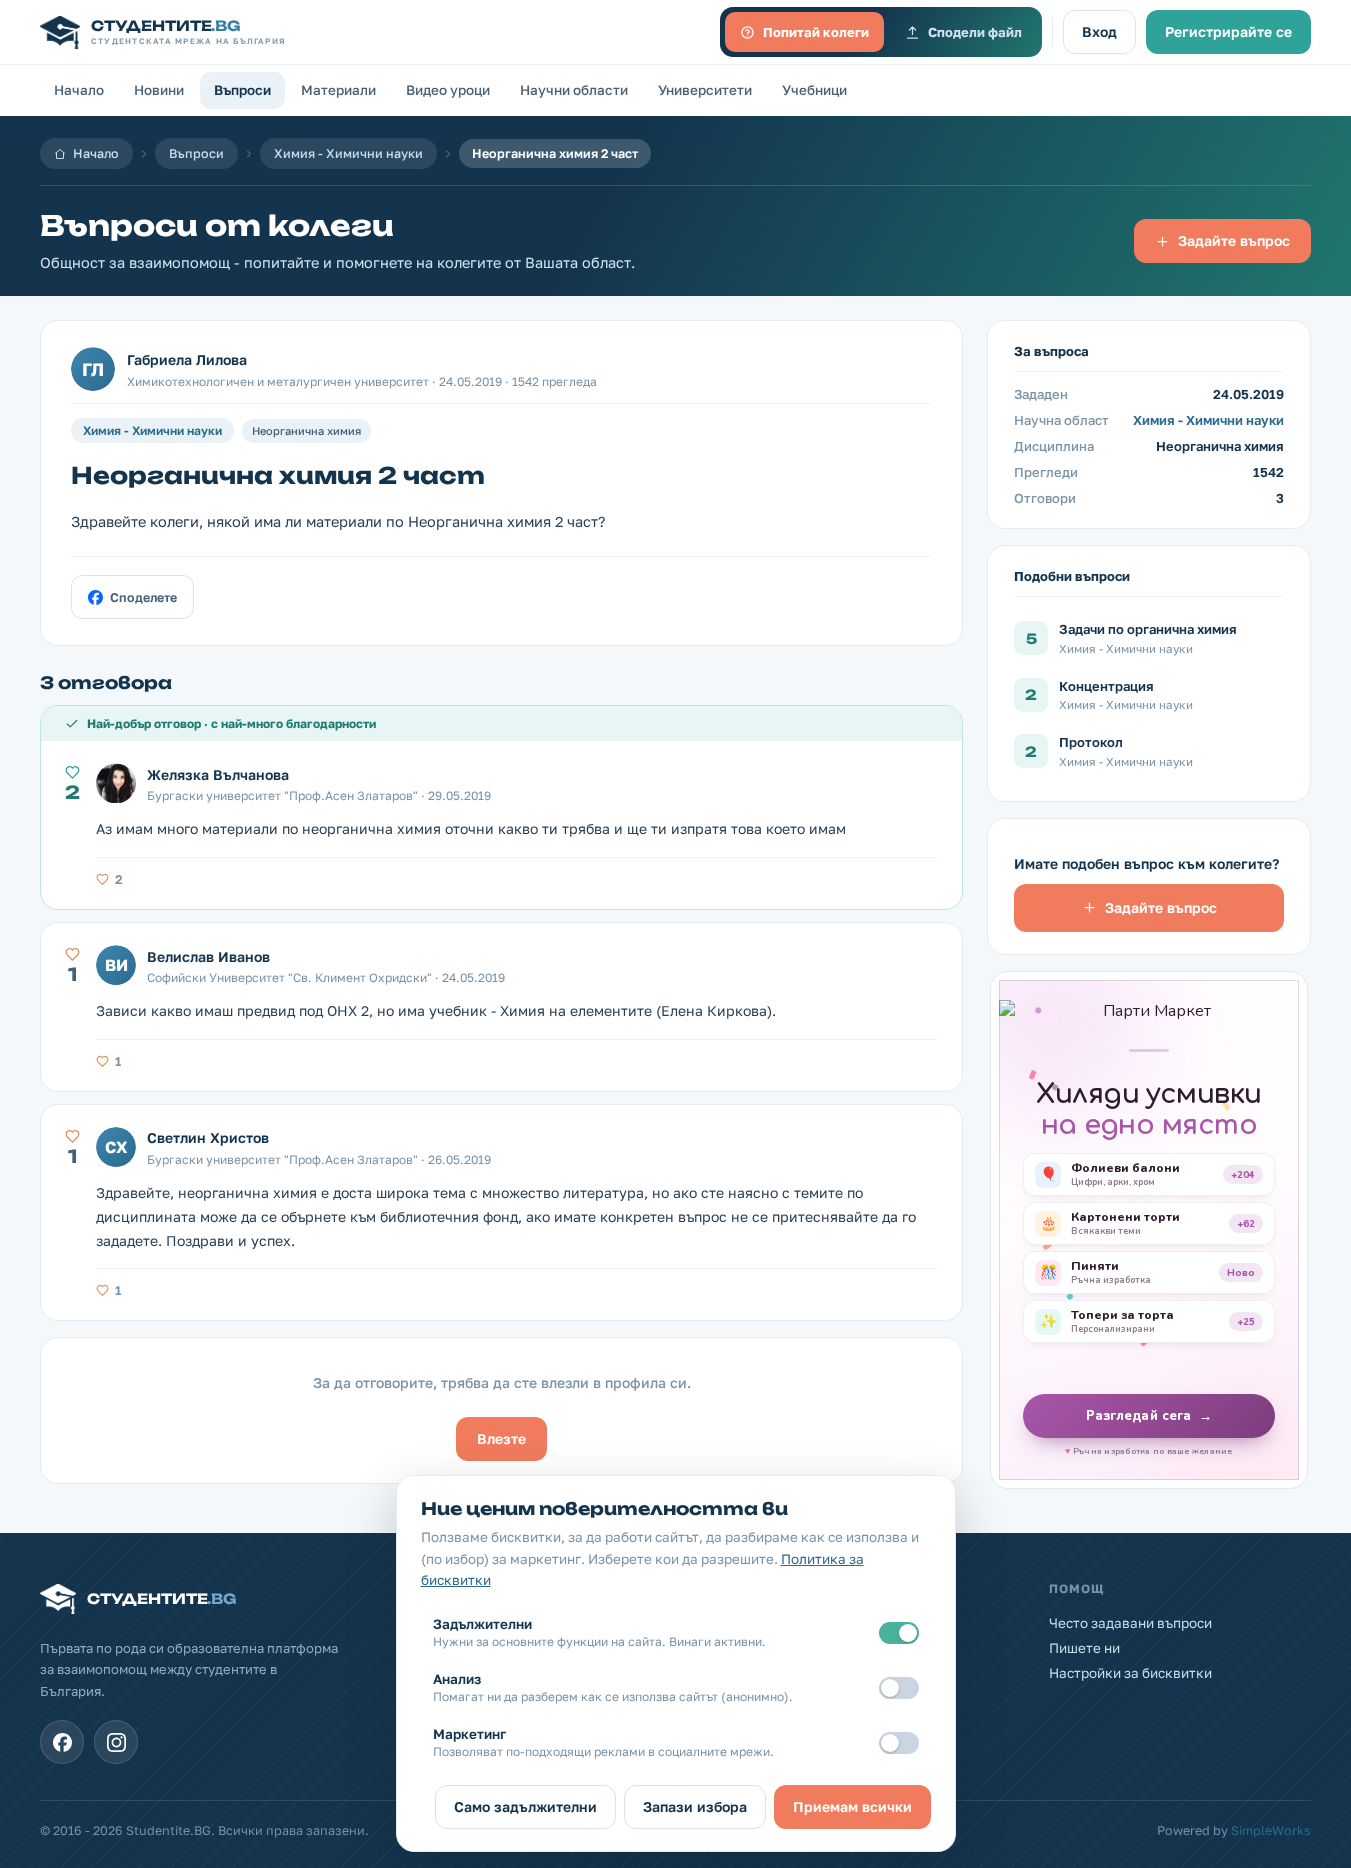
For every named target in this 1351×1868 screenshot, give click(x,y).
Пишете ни (1084, 1648)
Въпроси (242, 90)
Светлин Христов (208, 1137)
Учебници (814, 90)
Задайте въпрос (1234, 240)
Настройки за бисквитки (1130, 1673)
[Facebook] (62, 1742)
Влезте (501, 1438)
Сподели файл (975, 32)
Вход (1099, 31)
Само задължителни (525, 1806)
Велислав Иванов (208, 956)
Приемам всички (852, 1806)
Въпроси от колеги (217, 225)
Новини (159, 90)
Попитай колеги (816, 32)
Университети (705, 90)
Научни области (574, 90)
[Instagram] (116, 1742)
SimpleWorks (1271, 1830)
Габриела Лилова (187, 359)
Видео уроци (448, 90)
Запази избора (695, 1806)
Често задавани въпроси (1130, 1623)
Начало (79, 90)
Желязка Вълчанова (218, 774)
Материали (338, 90)
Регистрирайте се (1228, 31)
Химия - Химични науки (348, 153)
